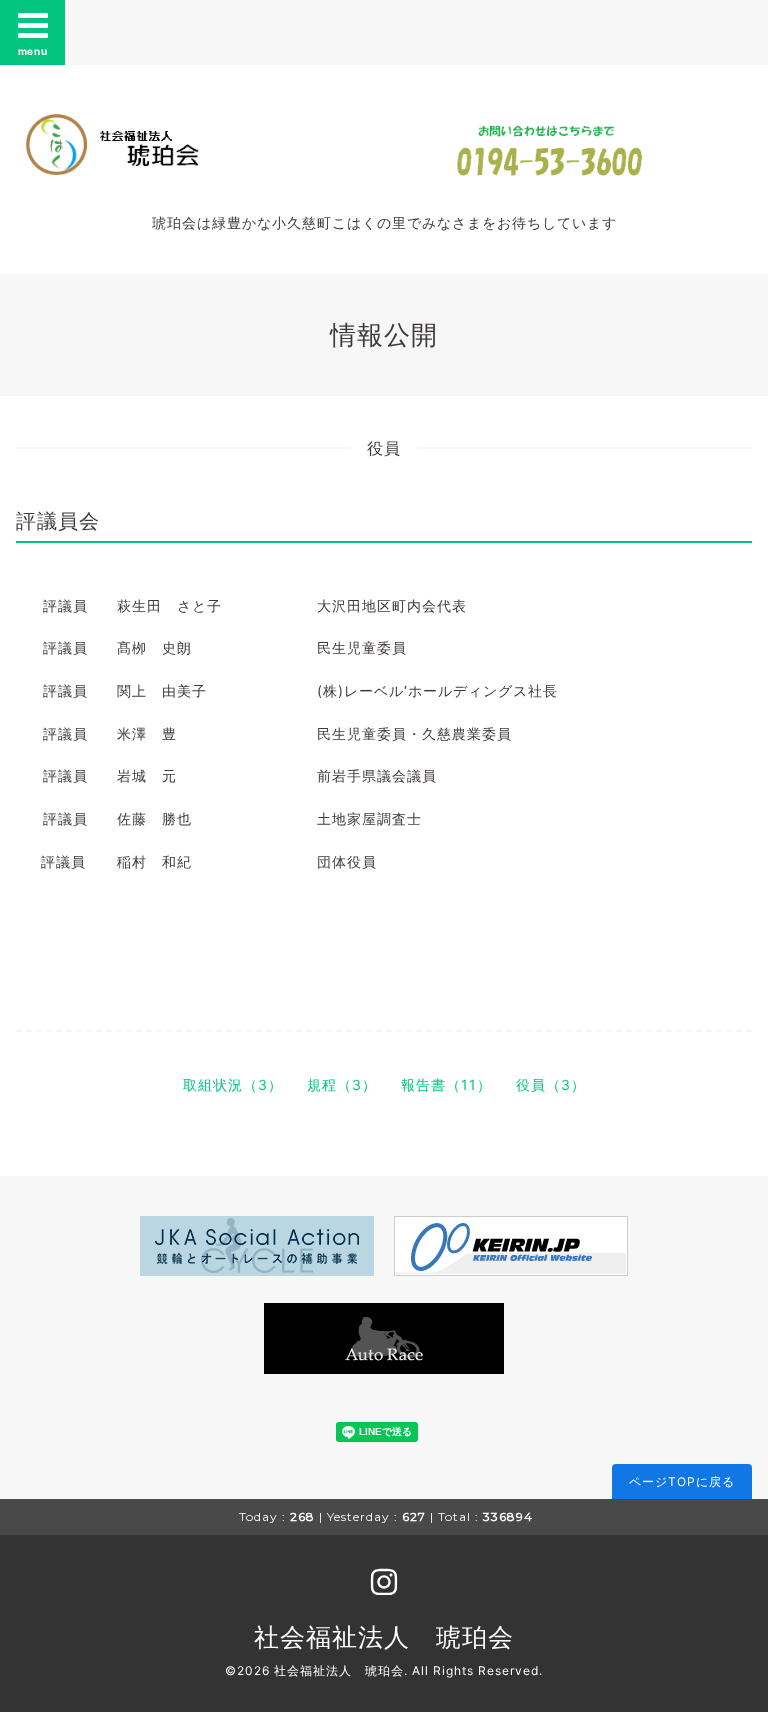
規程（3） (342, 1084)
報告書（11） (446, 1084)
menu (33, 51)
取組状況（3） (233, 1084)
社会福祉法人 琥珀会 (384, 1637)
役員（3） (551, 1084)
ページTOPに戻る (682, 1481)
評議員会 (58, 521)
